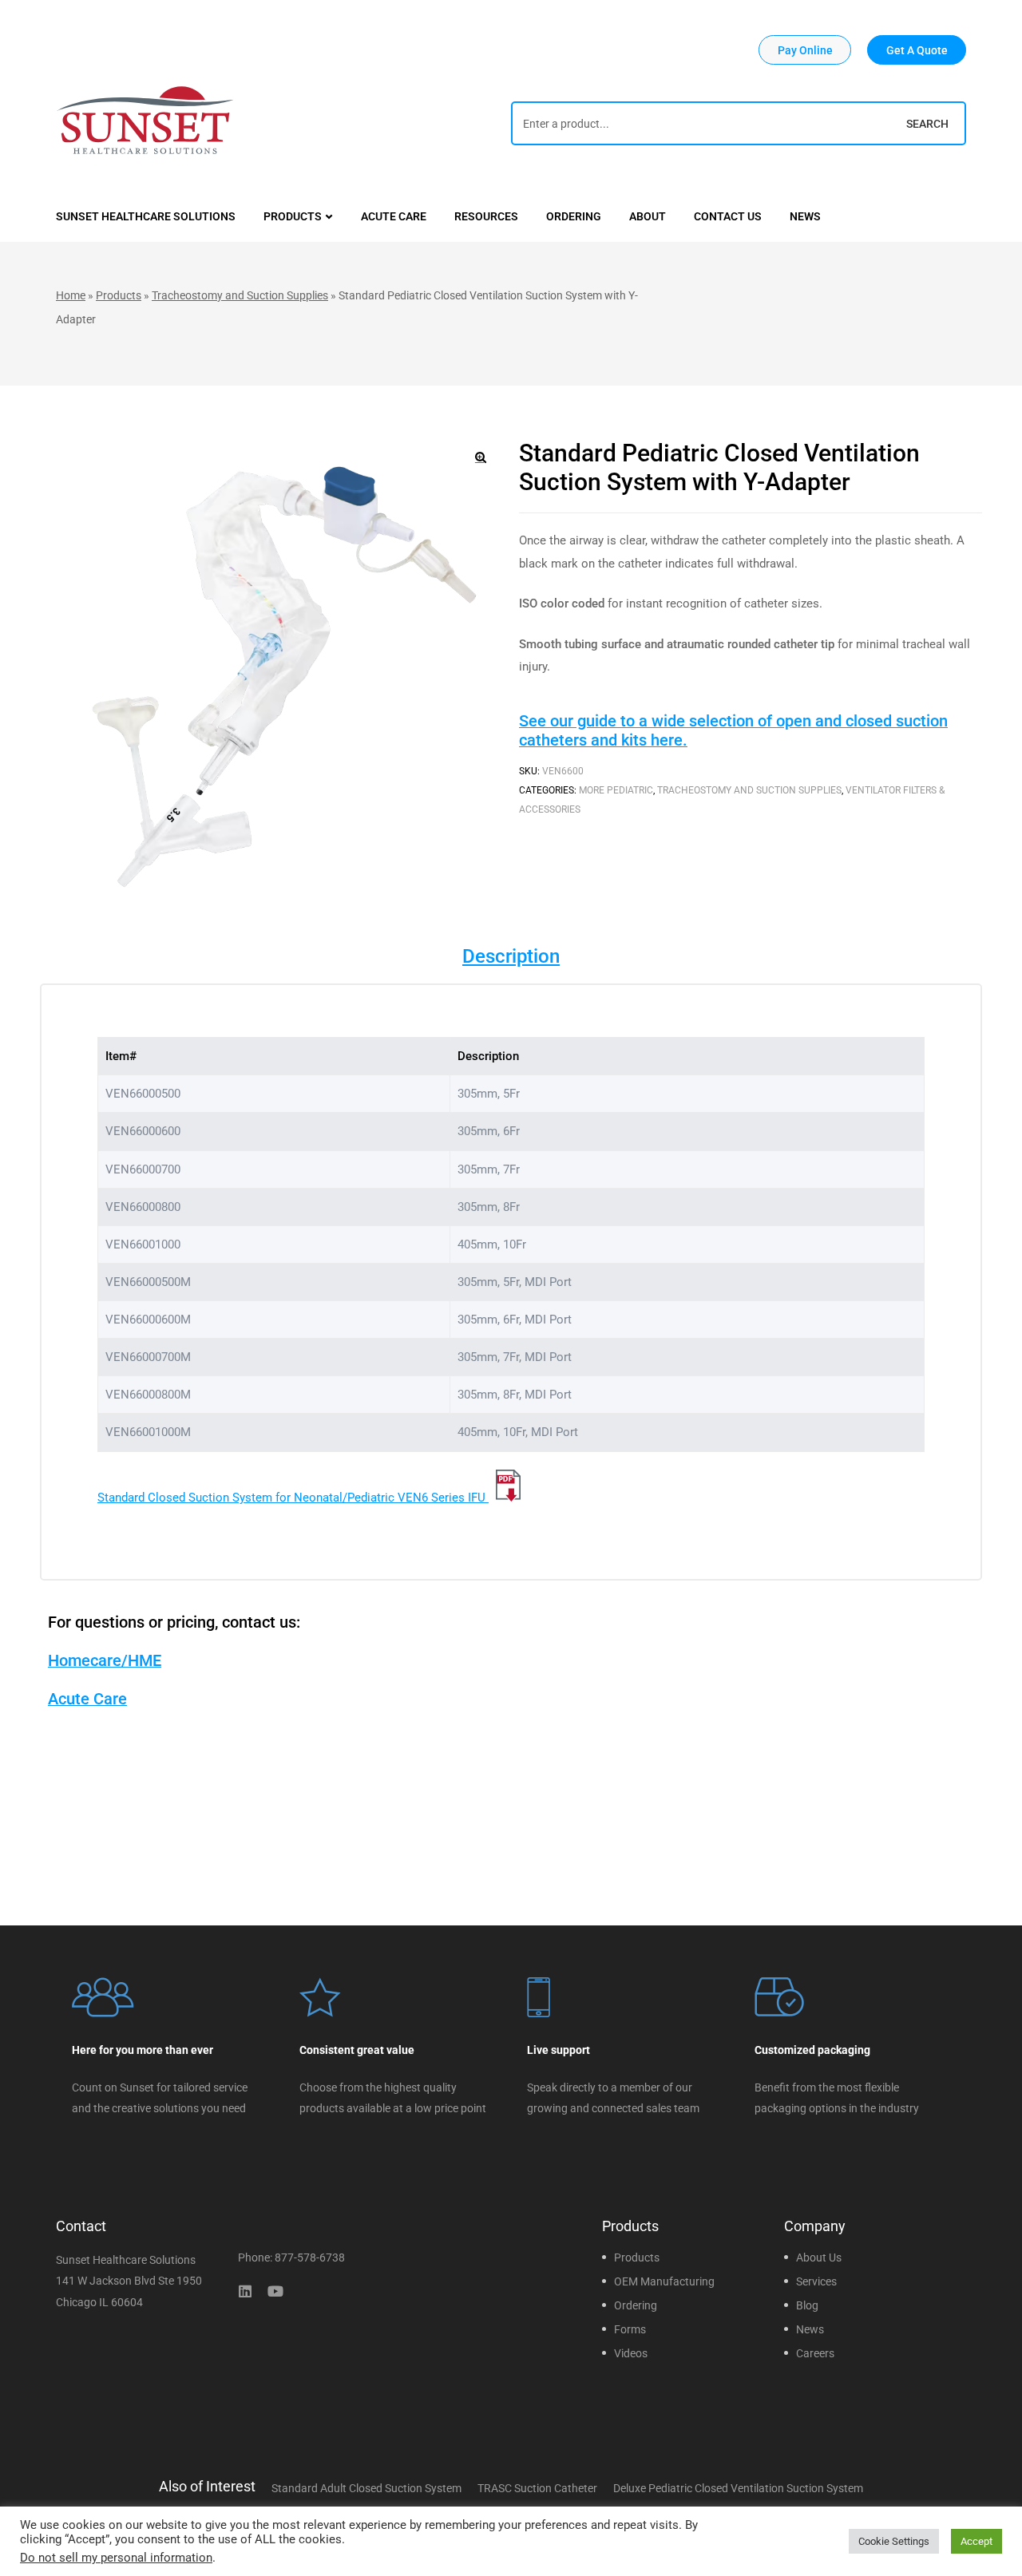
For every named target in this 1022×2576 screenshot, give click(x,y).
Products (119, 295)
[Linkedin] (245, 2291)
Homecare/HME (105, 1660)
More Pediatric (616, 790)
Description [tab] (511, 956)
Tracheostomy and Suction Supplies (240, 295)
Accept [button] (976, 2541)
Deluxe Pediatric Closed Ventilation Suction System (738, 2488)
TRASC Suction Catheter (537, 2488)
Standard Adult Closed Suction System (366, 2488)
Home (71, 295)
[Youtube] (275, 2291)
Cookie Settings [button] (894, 2541)
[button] (805, 50)
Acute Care (87, 1699)
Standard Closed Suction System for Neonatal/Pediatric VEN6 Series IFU (293, 1498)
